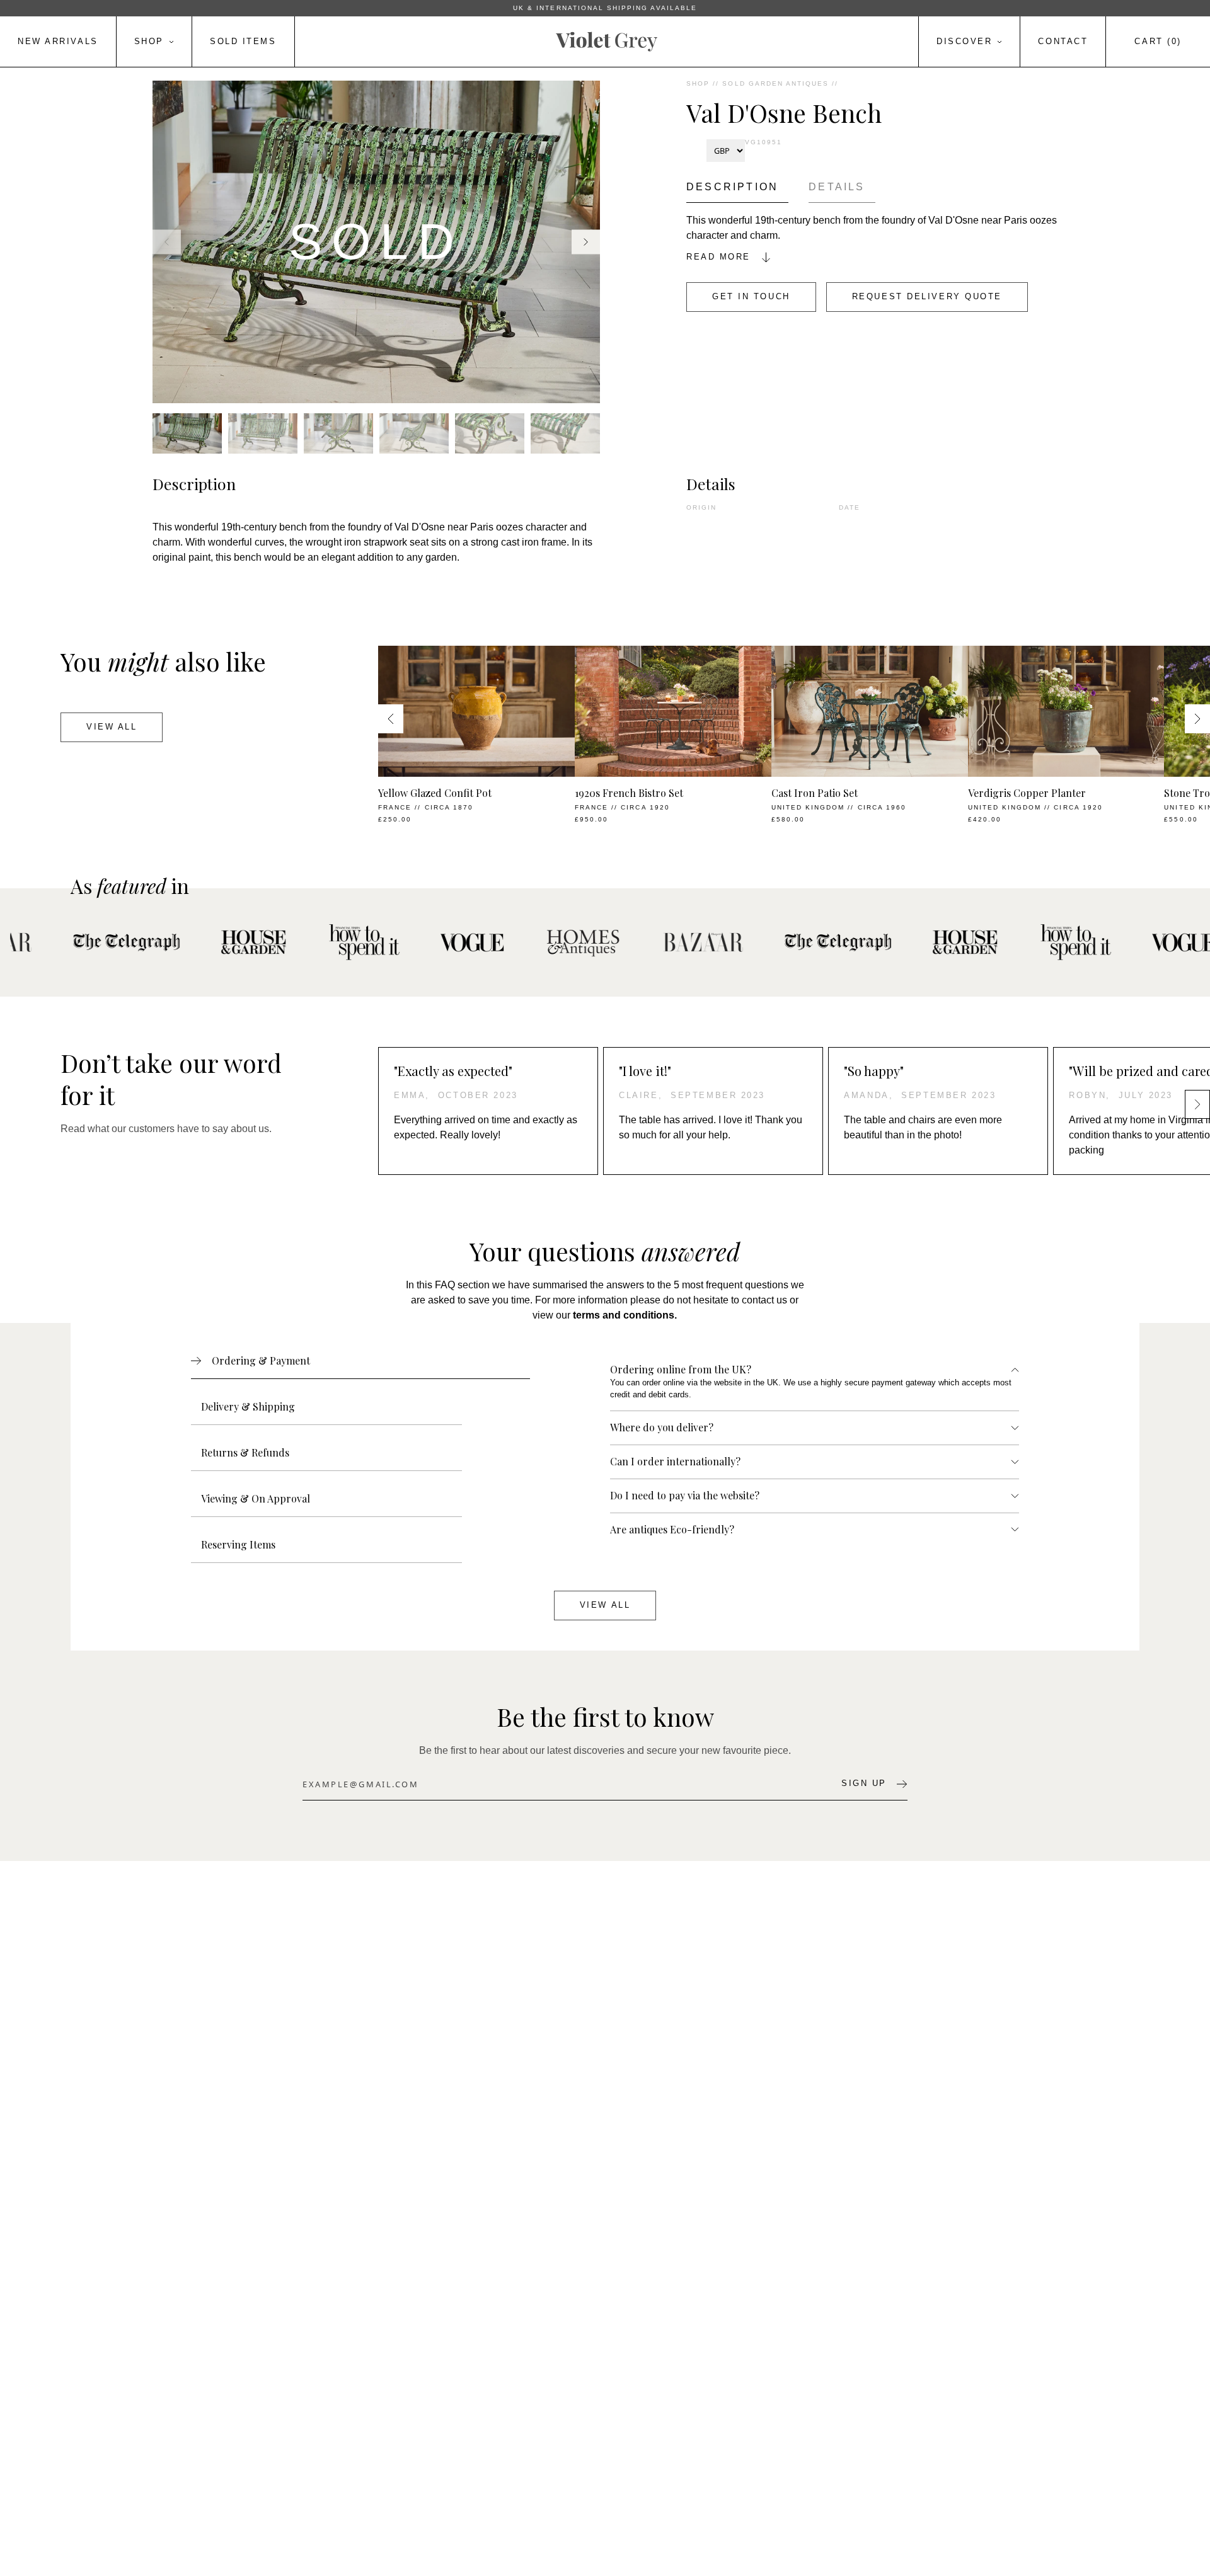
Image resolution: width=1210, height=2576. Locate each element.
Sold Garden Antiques (775, 83)
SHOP (698, 83)
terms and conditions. (625, 1315)
